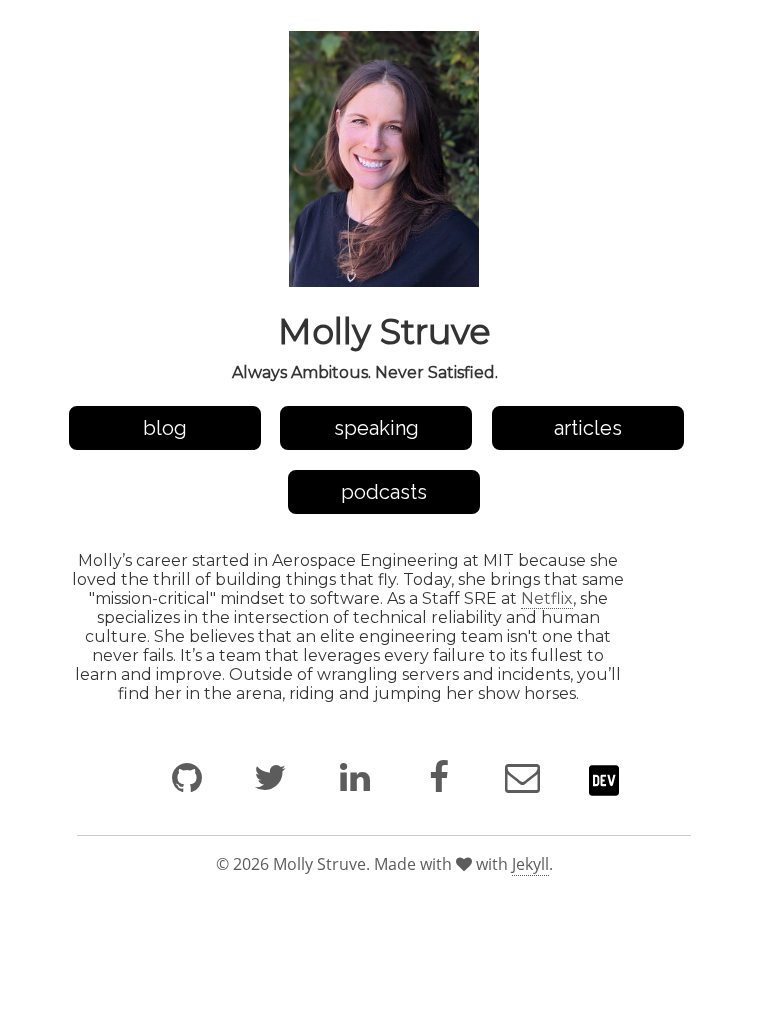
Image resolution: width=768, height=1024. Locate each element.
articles (588, 428)
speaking (376, 428)
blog (165, 428)
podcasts (384, 492)
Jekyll (530, 864)
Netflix (547, 598)
